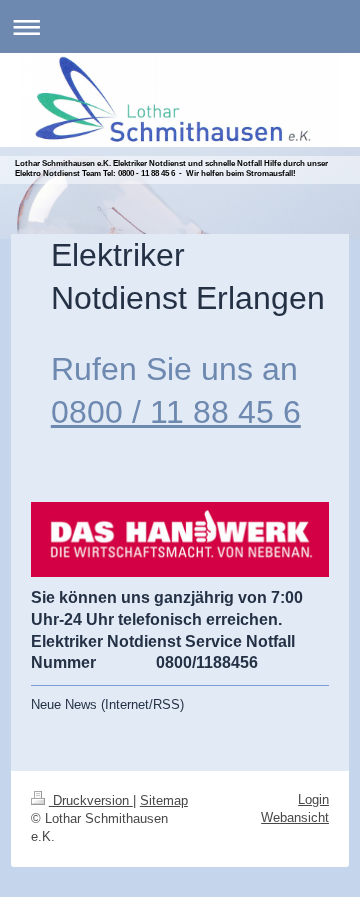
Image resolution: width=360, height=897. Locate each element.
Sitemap (164, 800)
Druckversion (91, 800)
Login (313, 799)
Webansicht (295, 817)
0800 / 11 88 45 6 (176, 412)
